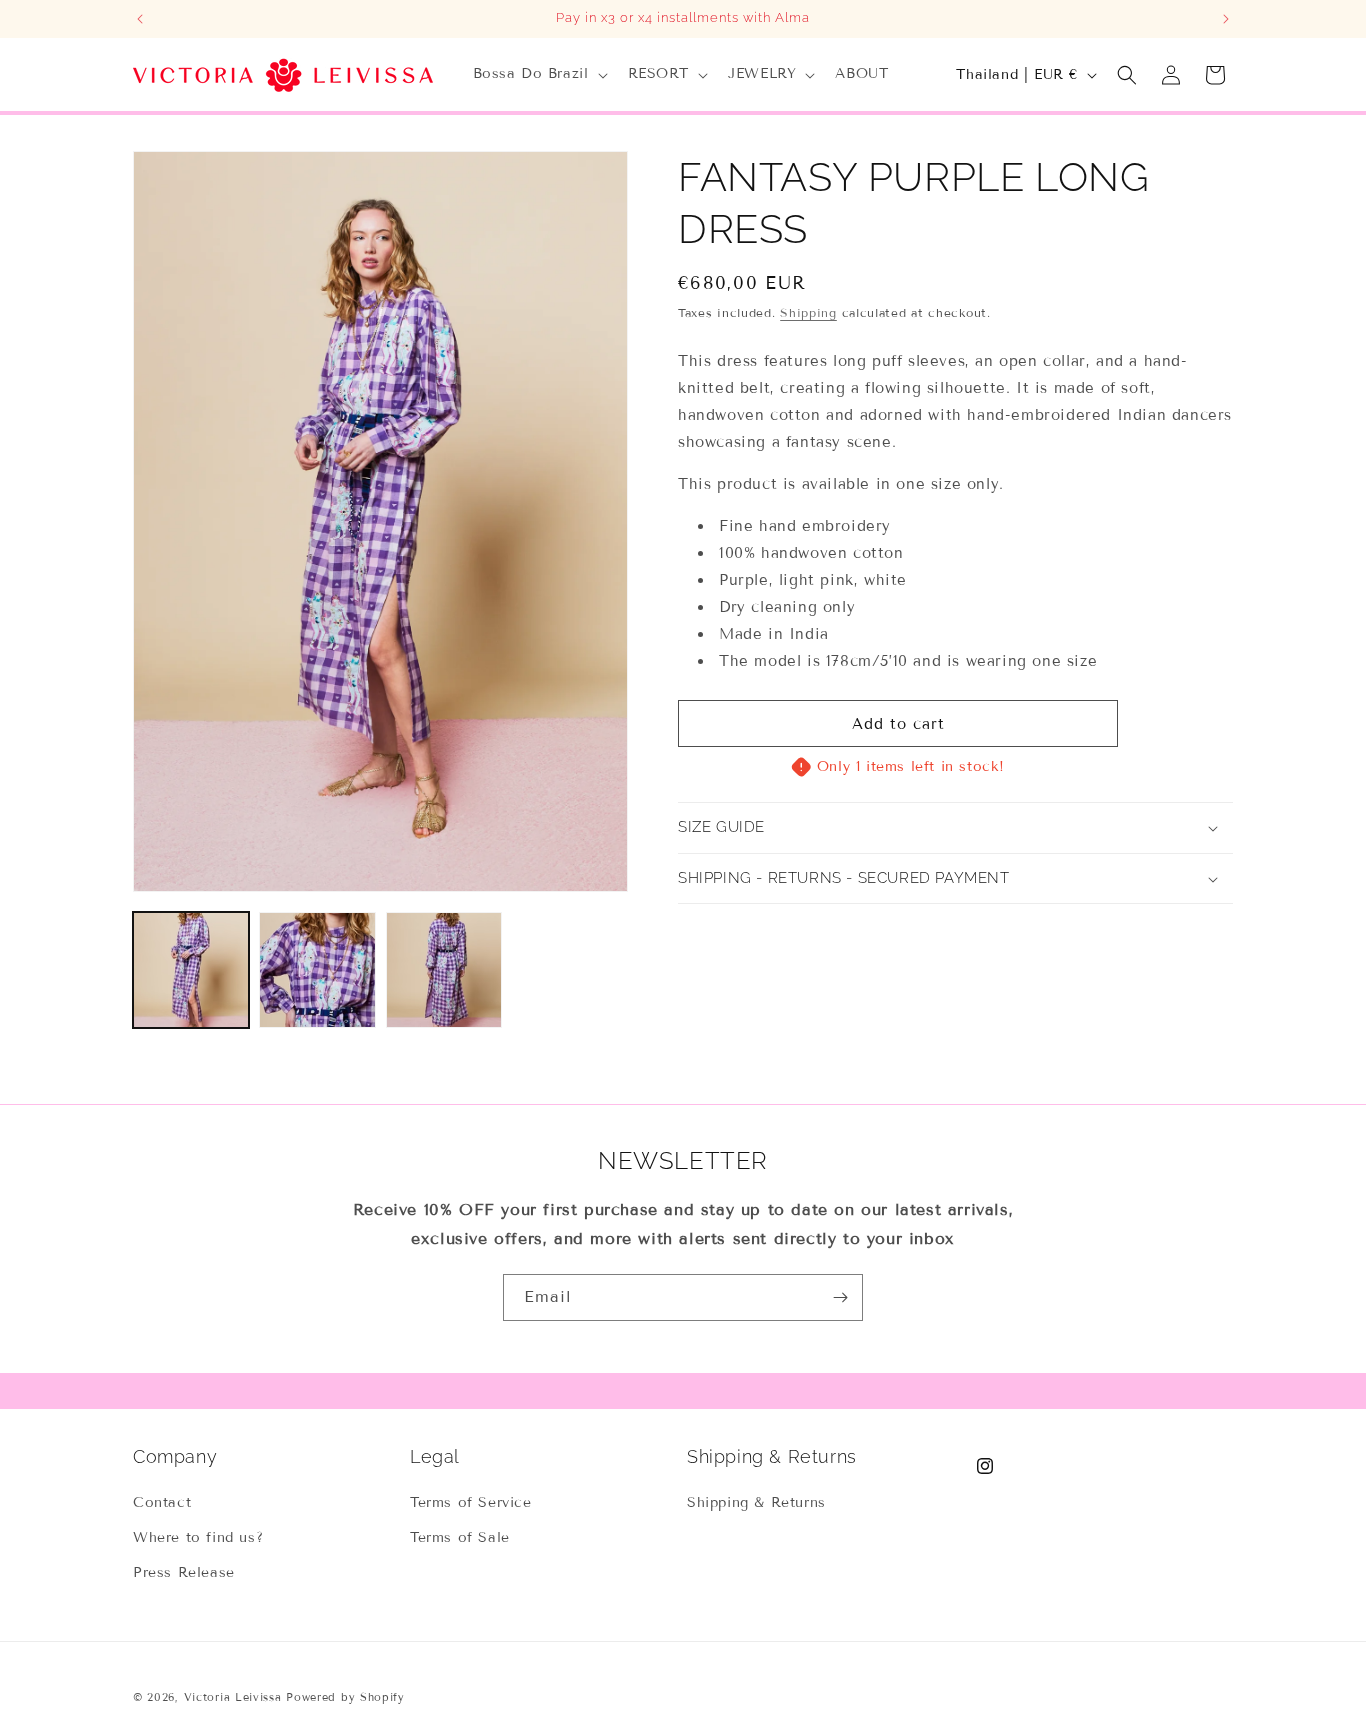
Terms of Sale (460, 1537)
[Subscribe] (840, 1297)
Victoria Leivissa (233, 1697)
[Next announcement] (1226, 19)
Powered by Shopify (345, 1697)
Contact (162, 1502)
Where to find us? (198, 1537)
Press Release (184, 1572)
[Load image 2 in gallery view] (317, 970)
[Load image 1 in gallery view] (191, 970)
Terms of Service (471, 1502)
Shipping (808, 312)
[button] (538, 74)
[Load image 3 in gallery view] (444, 970)
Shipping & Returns (756, 1502)
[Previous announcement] (140, 19)
